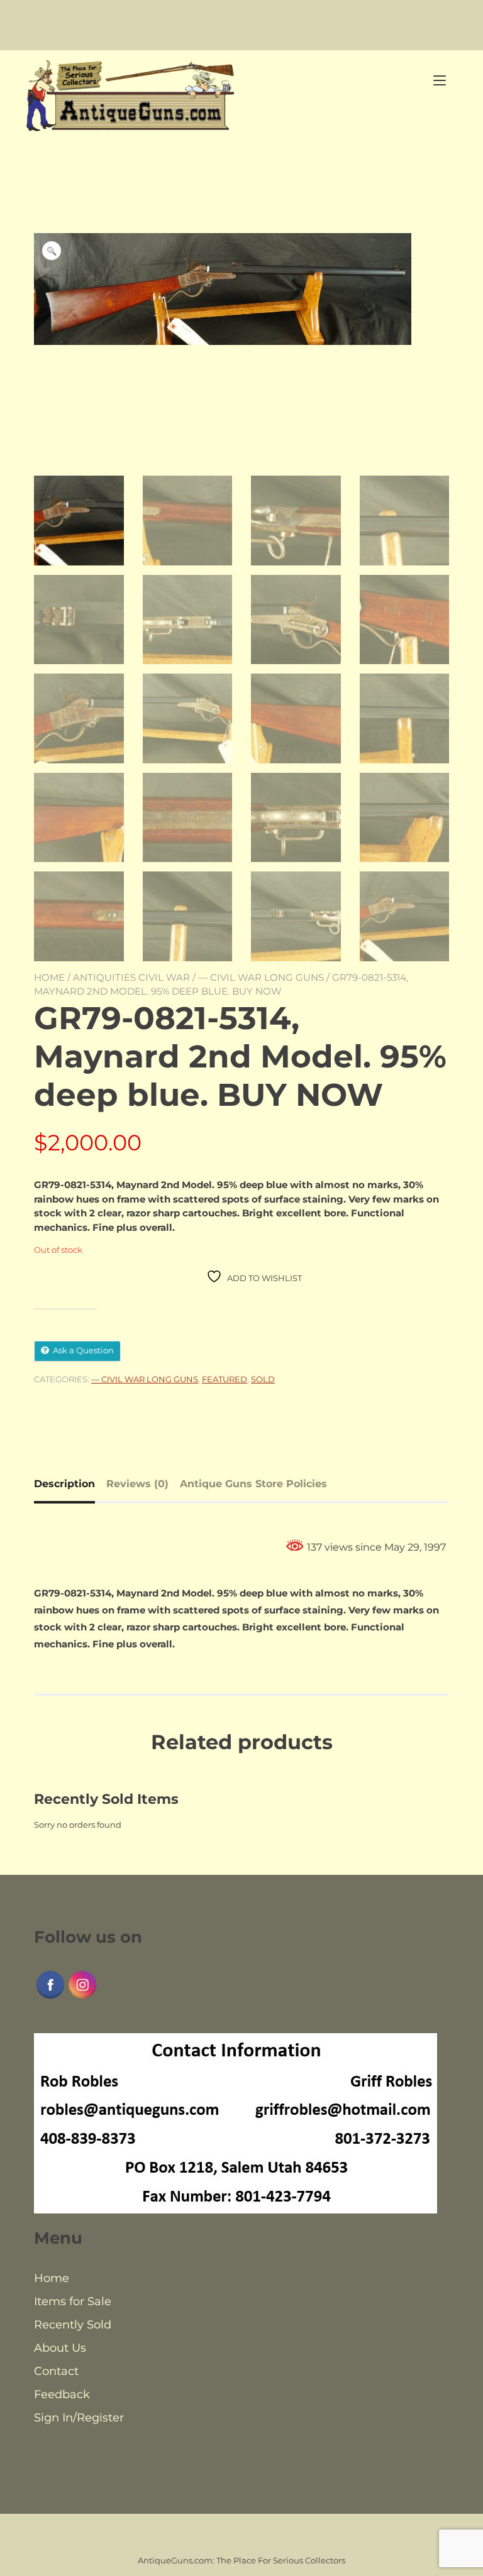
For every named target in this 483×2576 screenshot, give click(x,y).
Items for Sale (73, 2301)
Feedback (62, 2394)
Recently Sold (73, 2325)
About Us (60, 2348)
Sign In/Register (79, 2418)
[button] (52, 251)
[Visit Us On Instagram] (82, 1997)
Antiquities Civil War (131, 977)
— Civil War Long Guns (261, 977)
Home (49, 977)
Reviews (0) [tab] (137, 1484)
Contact (56, 2371)
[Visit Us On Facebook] (50, 1997)
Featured (225, 1379)
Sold (263, 1379)
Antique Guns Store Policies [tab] (253, 1484)
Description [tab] (64, 1484)
